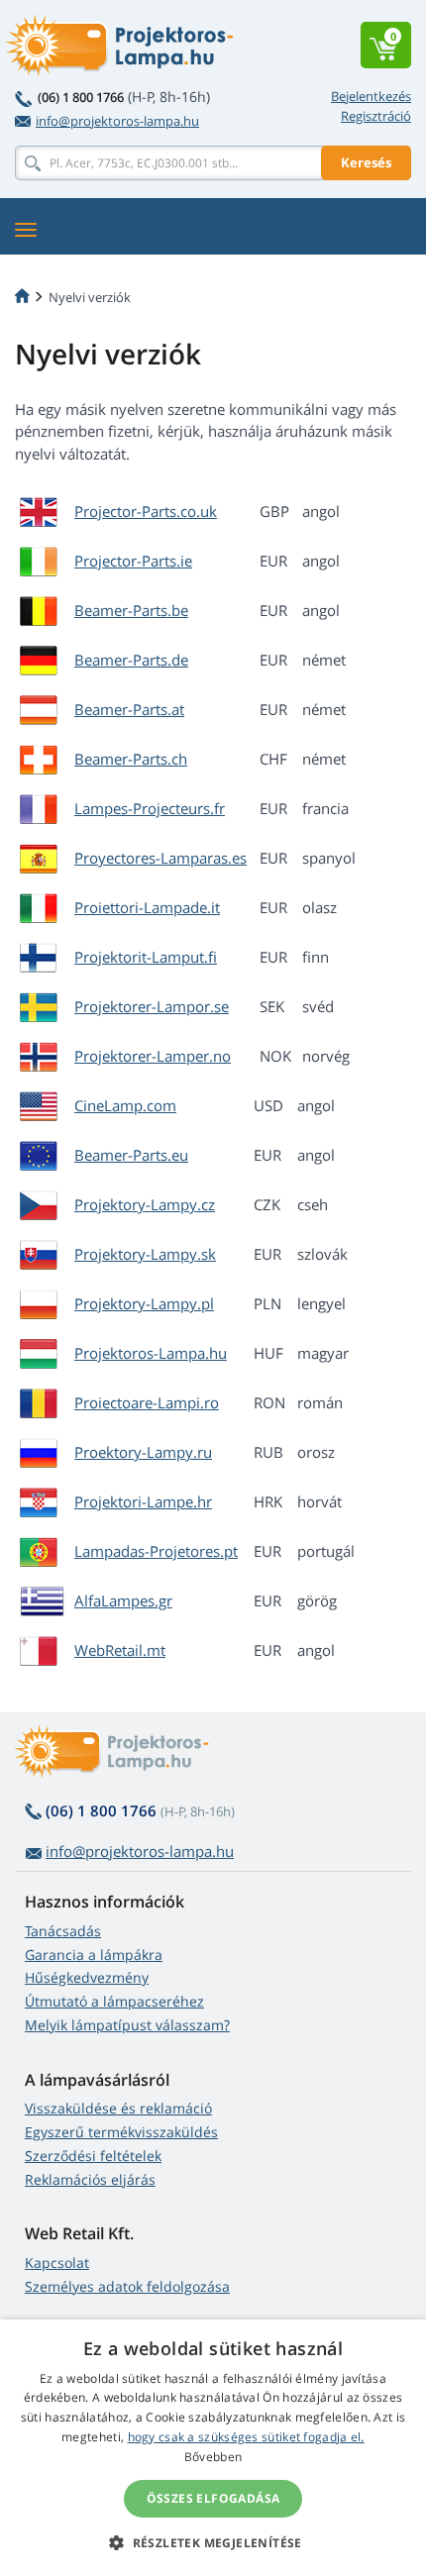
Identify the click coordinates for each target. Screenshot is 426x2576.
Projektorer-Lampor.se (152, 1006)
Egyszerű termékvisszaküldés (121, 2132)
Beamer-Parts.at (129, 709)
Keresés (366, 162)
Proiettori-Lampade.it (147, 907)
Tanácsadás (63, 1931)
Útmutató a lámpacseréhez (114, 2001)
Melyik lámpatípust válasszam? (127, 2025)
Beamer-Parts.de (131, 660)
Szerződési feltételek (93, 2156)
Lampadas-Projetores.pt (156, 1551)
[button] (213, 2542)
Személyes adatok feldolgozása (127, 2286)
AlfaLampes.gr (123, 1600)
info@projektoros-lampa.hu (117, 121)
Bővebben (213, 2457)
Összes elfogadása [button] (213, 2498)
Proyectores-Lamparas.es (160, 858)
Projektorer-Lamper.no (153, 1056)
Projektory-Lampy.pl (144, 1303)
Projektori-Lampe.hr (143, 1501)
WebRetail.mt (120, 1650)
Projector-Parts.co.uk (146, 511)
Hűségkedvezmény (87, 1977)
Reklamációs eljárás (90, 2179)
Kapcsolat (57, 2263)
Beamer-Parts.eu (131, 1155)
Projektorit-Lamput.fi (146, 957)
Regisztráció (376, 116)
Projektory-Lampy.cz (145, 1204)
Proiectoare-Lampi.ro (147, 1402)
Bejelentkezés (371, 96)
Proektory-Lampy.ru (143, 1452)
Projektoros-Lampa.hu (151, 1353)
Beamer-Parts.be (131, 610)
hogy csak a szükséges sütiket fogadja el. (246, 2437)
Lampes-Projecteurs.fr (150, 808)
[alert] (213, 2448)
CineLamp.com (125, 1105)
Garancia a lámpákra (94, 1955)
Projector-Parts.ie (133, 561)
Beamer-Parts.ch (131, 759)
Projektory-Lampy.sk (145, 1254)
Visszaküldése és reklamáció (118, 2108)
